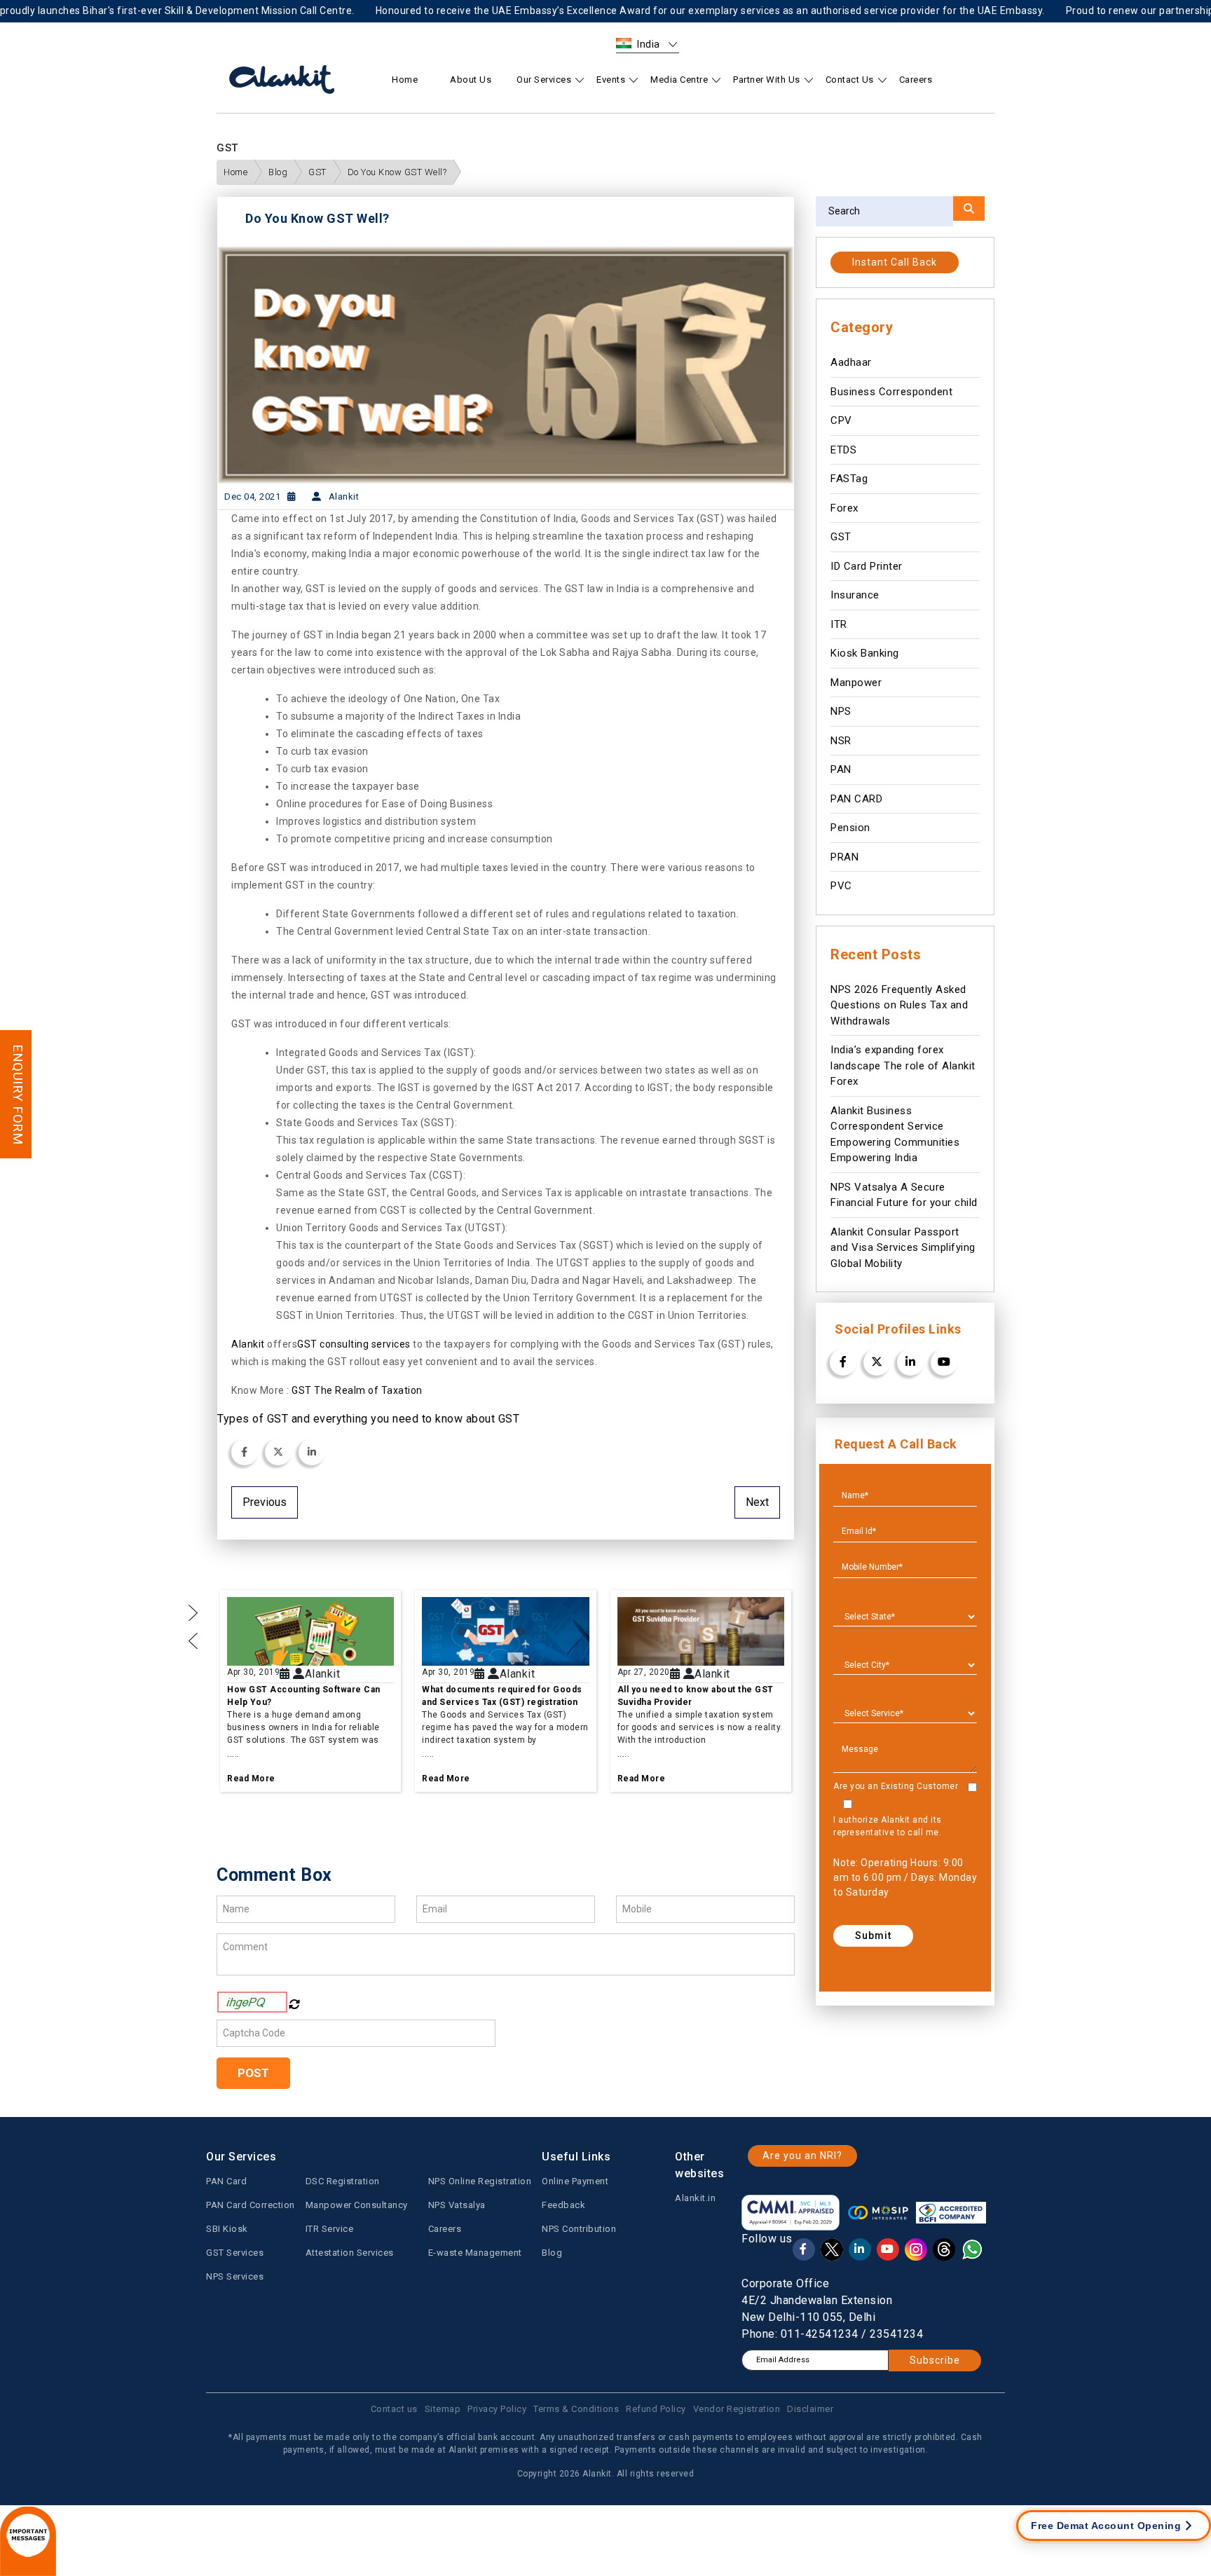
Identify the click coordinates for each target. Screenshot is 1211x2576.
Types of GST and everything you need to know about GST (368, 1419)
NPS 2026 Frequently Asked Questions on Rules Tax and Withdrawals (899, 1005)
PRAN (844, 857)
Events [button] (611, 80)
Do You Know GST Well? (397, 172)
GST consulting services (354, 1344)
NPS (841, 711)
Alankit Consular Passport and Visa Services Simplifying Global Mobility (903, 1248)
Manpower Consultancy (357, 2205)
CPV (841, 420)
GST (317, 172)
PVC (841, 886)
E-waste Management (475, 2253)
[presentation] (193, 1640)
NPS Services (235, 2276)
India (649, 44)
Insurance (855, 595)
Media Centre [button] (679, 80)
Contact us (394, 2409)
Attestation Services (350, 2253)
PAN (841, 769)
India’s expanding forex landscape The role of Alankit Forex (903, 1066)
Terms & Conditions (576, 2409)
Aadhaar (851, 362)
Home (405, 80)
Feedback (563, 2205)
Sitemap (443, 2409)
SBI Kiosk (227, 2229)
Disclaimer (810, 2409)
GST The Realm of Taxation (356, 1390)
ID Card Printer (867, 566)
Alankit (248, 1344)
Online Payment (575, 2181)
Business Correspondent (891, 392)
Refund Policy (656, 2409)
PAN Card (226, 2181)
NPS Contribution (579, 2229)
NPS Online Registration (480, 2181)
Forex (844, 508)
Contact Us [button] (850, 80)
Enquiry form (18, 1094)
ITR (839, 624)
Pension (850, 828)
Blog (278, 172)
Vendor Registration (737, 2409)
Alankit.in (695, 2198)
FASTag (849, 479)
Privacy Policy (497, 2409)
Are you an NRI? (802, 2156)
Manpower (856, 683)
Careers (916, 80)
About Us (471, 80)
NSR (841, 741)
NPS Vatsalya (457, 2205)
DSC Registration (343, 2181)
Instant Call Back (895, 262)
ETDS (843, 450)
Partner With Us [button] (767, 80)
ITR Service (330, 2229)
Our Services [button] (544, 80)
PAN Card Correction (251, 2205)
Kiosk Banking (865, 653)
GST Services (235, 2253)
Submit (873, 1936)
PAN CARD (856, 799)
